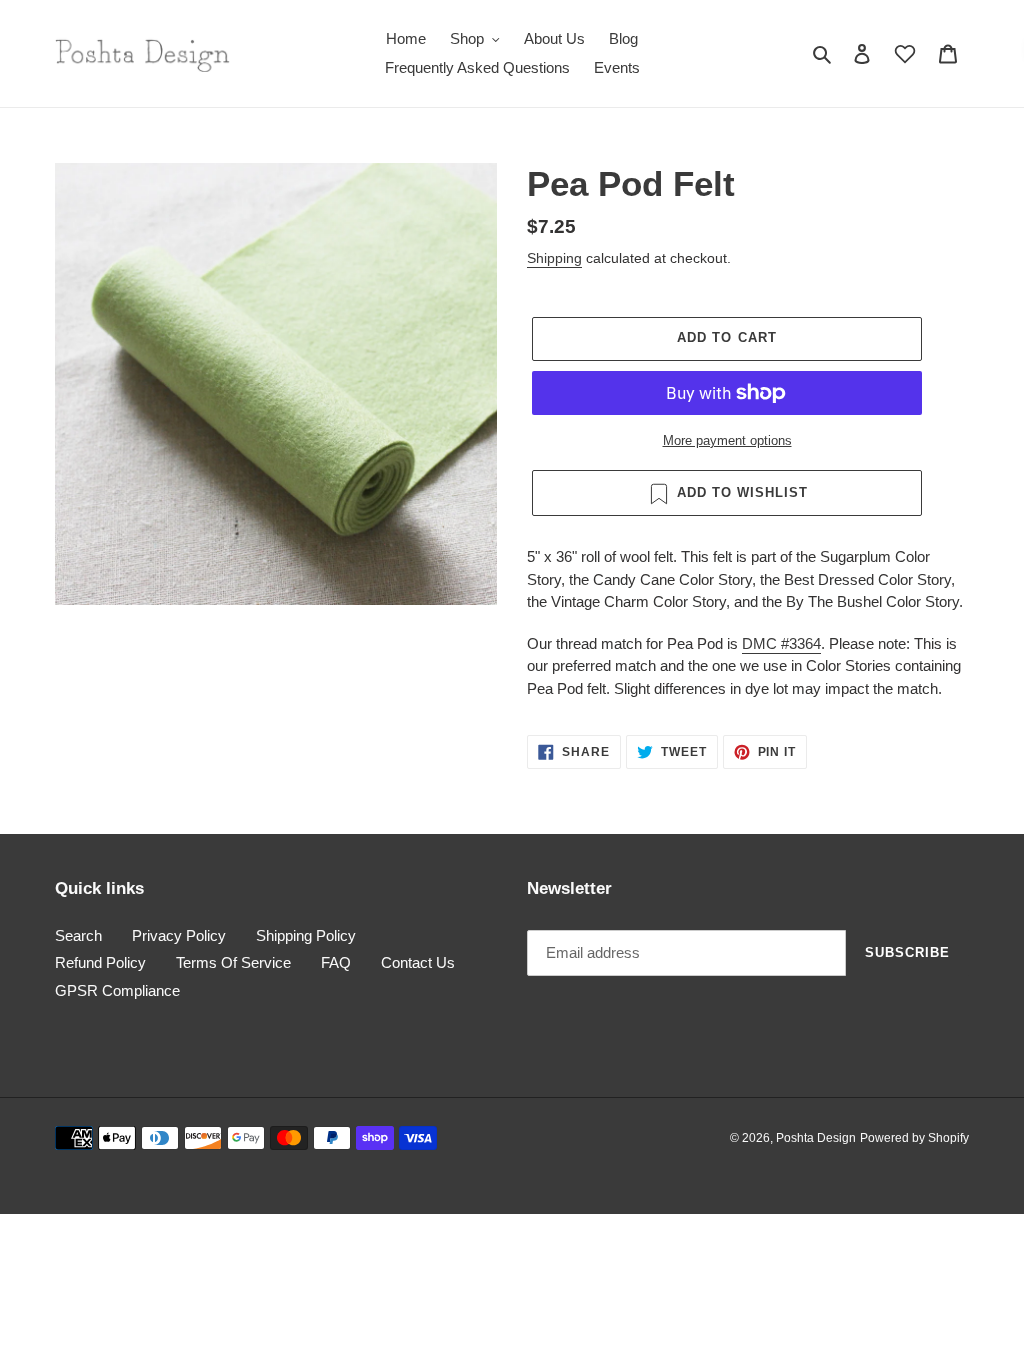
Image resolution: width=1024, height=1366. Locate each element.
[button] (905, 54)
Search (78, 935)
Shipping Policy (306, 935)
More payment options (727, 440)
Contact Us (418, 962)
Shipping (554, 258)
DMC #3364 (781, 643)
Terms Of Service (233, 962)
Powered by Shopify (914, 1138)
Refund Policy (100, 962)
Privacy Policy (179, 935)
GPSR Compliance (117, 990)
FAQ (336, 962)
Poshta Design (816, 1138)
